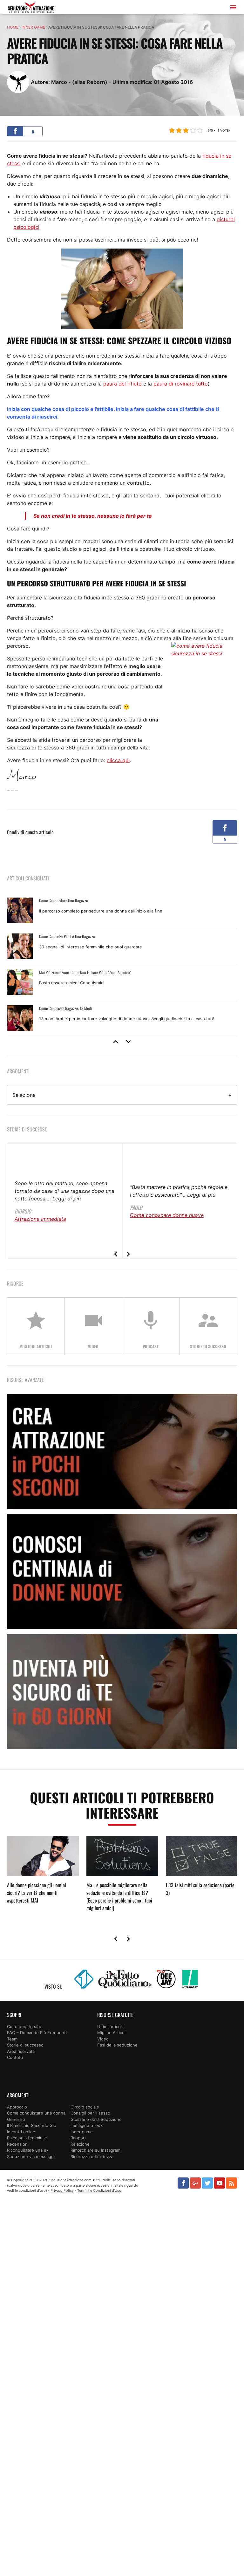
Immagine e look (87, 2125)
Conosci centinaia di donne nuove (122, 1571)
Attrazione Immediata (40, 1219)
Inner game (33, 27)
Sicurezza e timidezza (92, 2156)
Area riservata (21, 2051)
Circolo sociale (85, 2107)
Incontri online (21, 2132)
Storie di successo (25, 2045)
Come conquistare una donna (36, 2113)
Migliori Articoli (112, 2033)
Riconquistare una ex (28, 2150)
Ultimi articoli (110, 2026)
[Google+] (195, 2183)
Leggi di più (67, 1199)
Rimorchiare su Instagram (95, 2150)
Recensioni (18, 2144)
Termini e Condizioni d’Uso (99, 2190)
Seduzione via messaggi (31, 2156)
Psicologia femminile (27, 2138)
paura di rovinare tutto (181, 384)
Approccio (17, 2107)
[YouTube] (219, 2183)
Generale (16, 2119)
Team (12, 2039)
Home (13, 27)
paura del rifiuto (122, 384)
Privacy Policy (62, 2190)
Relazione (80, 2144)
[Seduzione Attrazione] (31, 8)
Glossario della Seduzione (96, 2119)
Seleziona (24, 1095)
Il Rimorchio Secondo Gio (32, 2125)
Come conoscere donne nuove (167, 1215)
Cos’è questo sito (24, 2026)
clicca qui (118, 760)
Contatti (15, 2057)
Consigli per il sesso (90, 2113)
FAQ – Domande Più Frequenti (37, 2033)
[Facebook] (183, 2183)
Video (103, 2039)
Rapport (78, 2138)
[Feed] (231, 2183)
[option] (122, 964)
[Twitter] (207, 2183)
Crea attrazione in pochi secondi (122, 1451)
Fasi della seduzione (117, 2045)
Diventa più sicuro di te (122, 1691)
